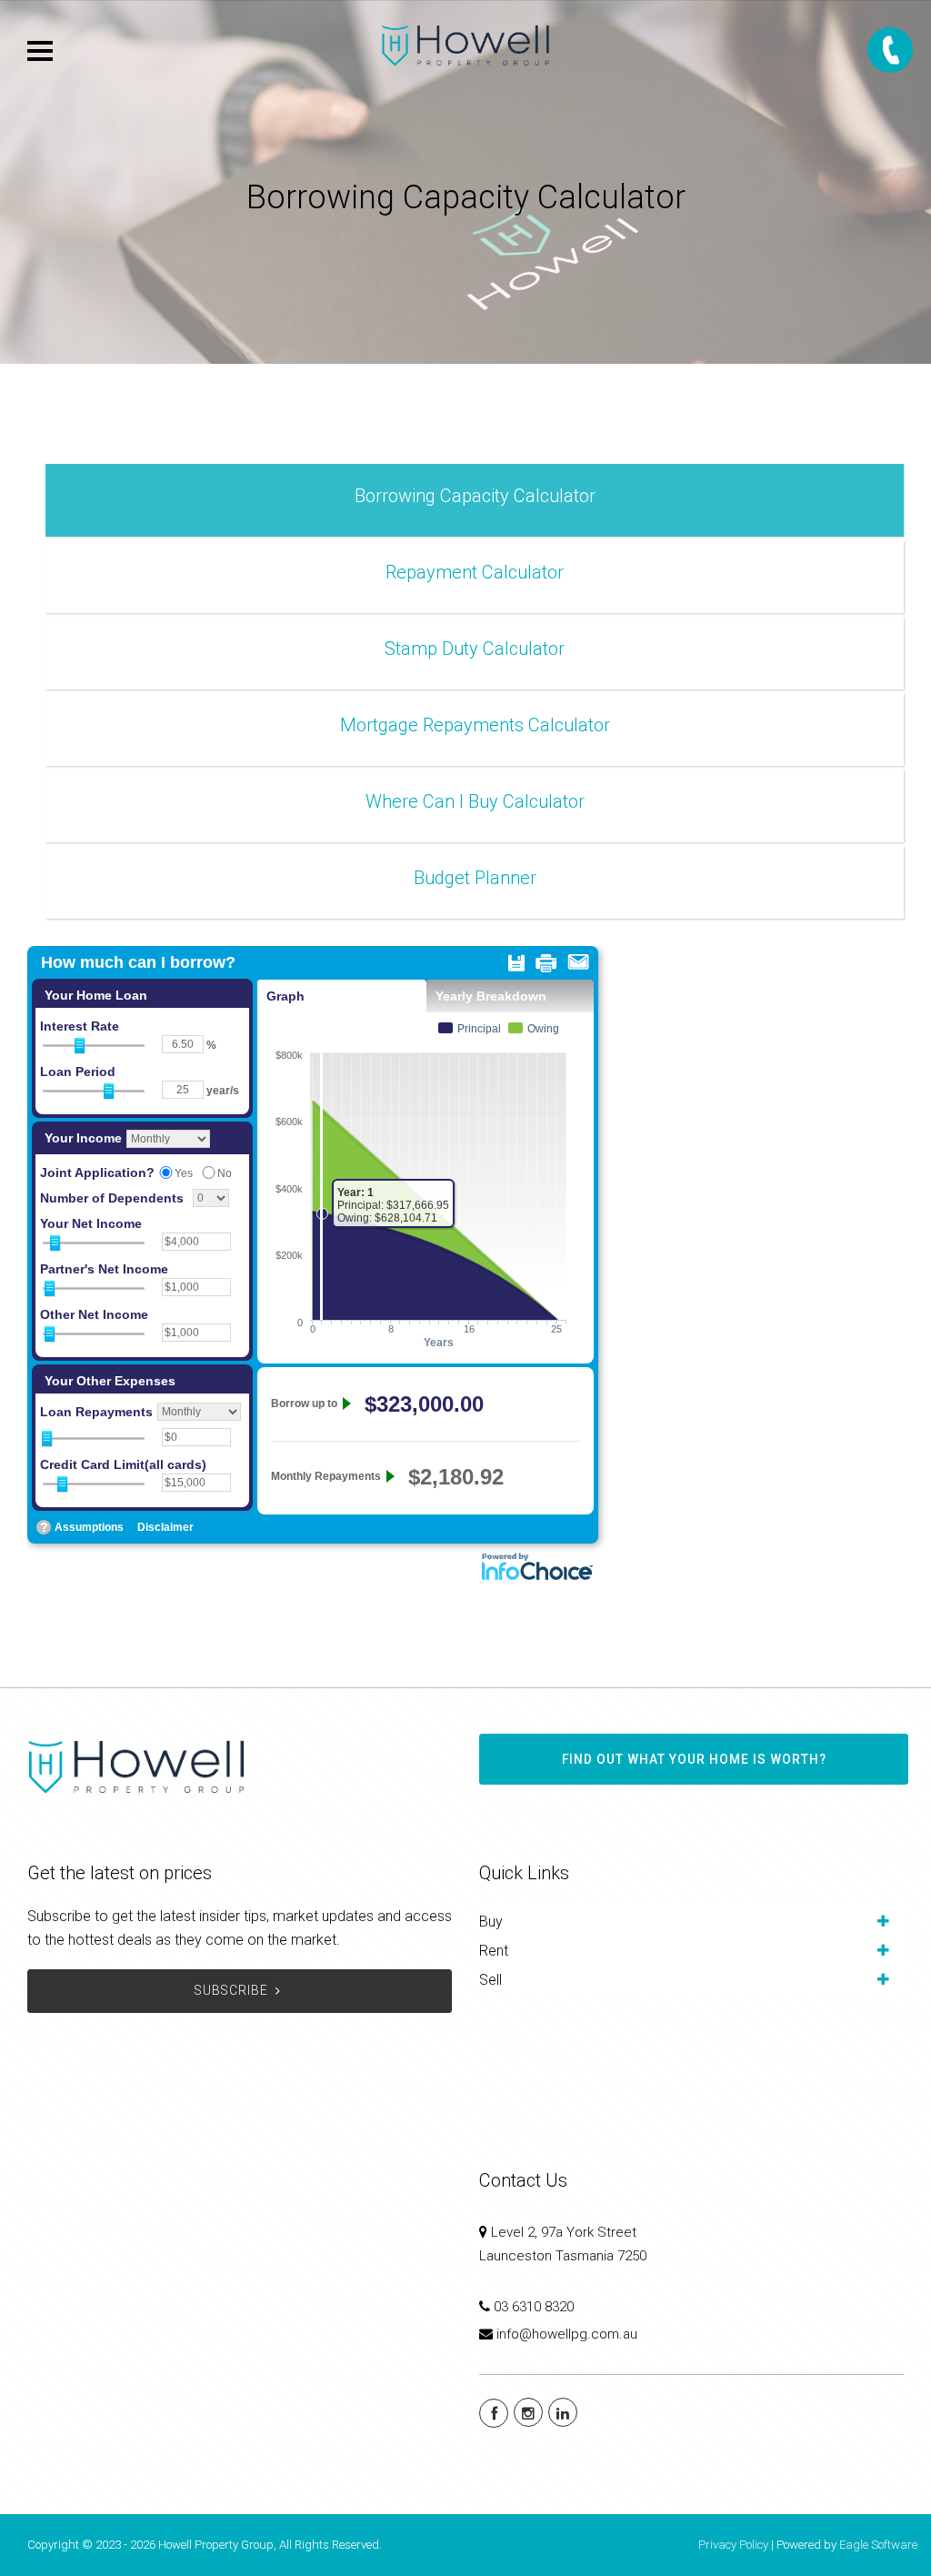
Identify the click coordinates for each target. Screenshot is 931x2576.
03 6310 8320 (534, 2307)
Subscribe (231, 1990)
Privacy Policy (733, 2545)
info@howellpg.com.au (567, 2334)
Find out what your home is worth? (694, 1759)
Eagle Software (878, 2545)
